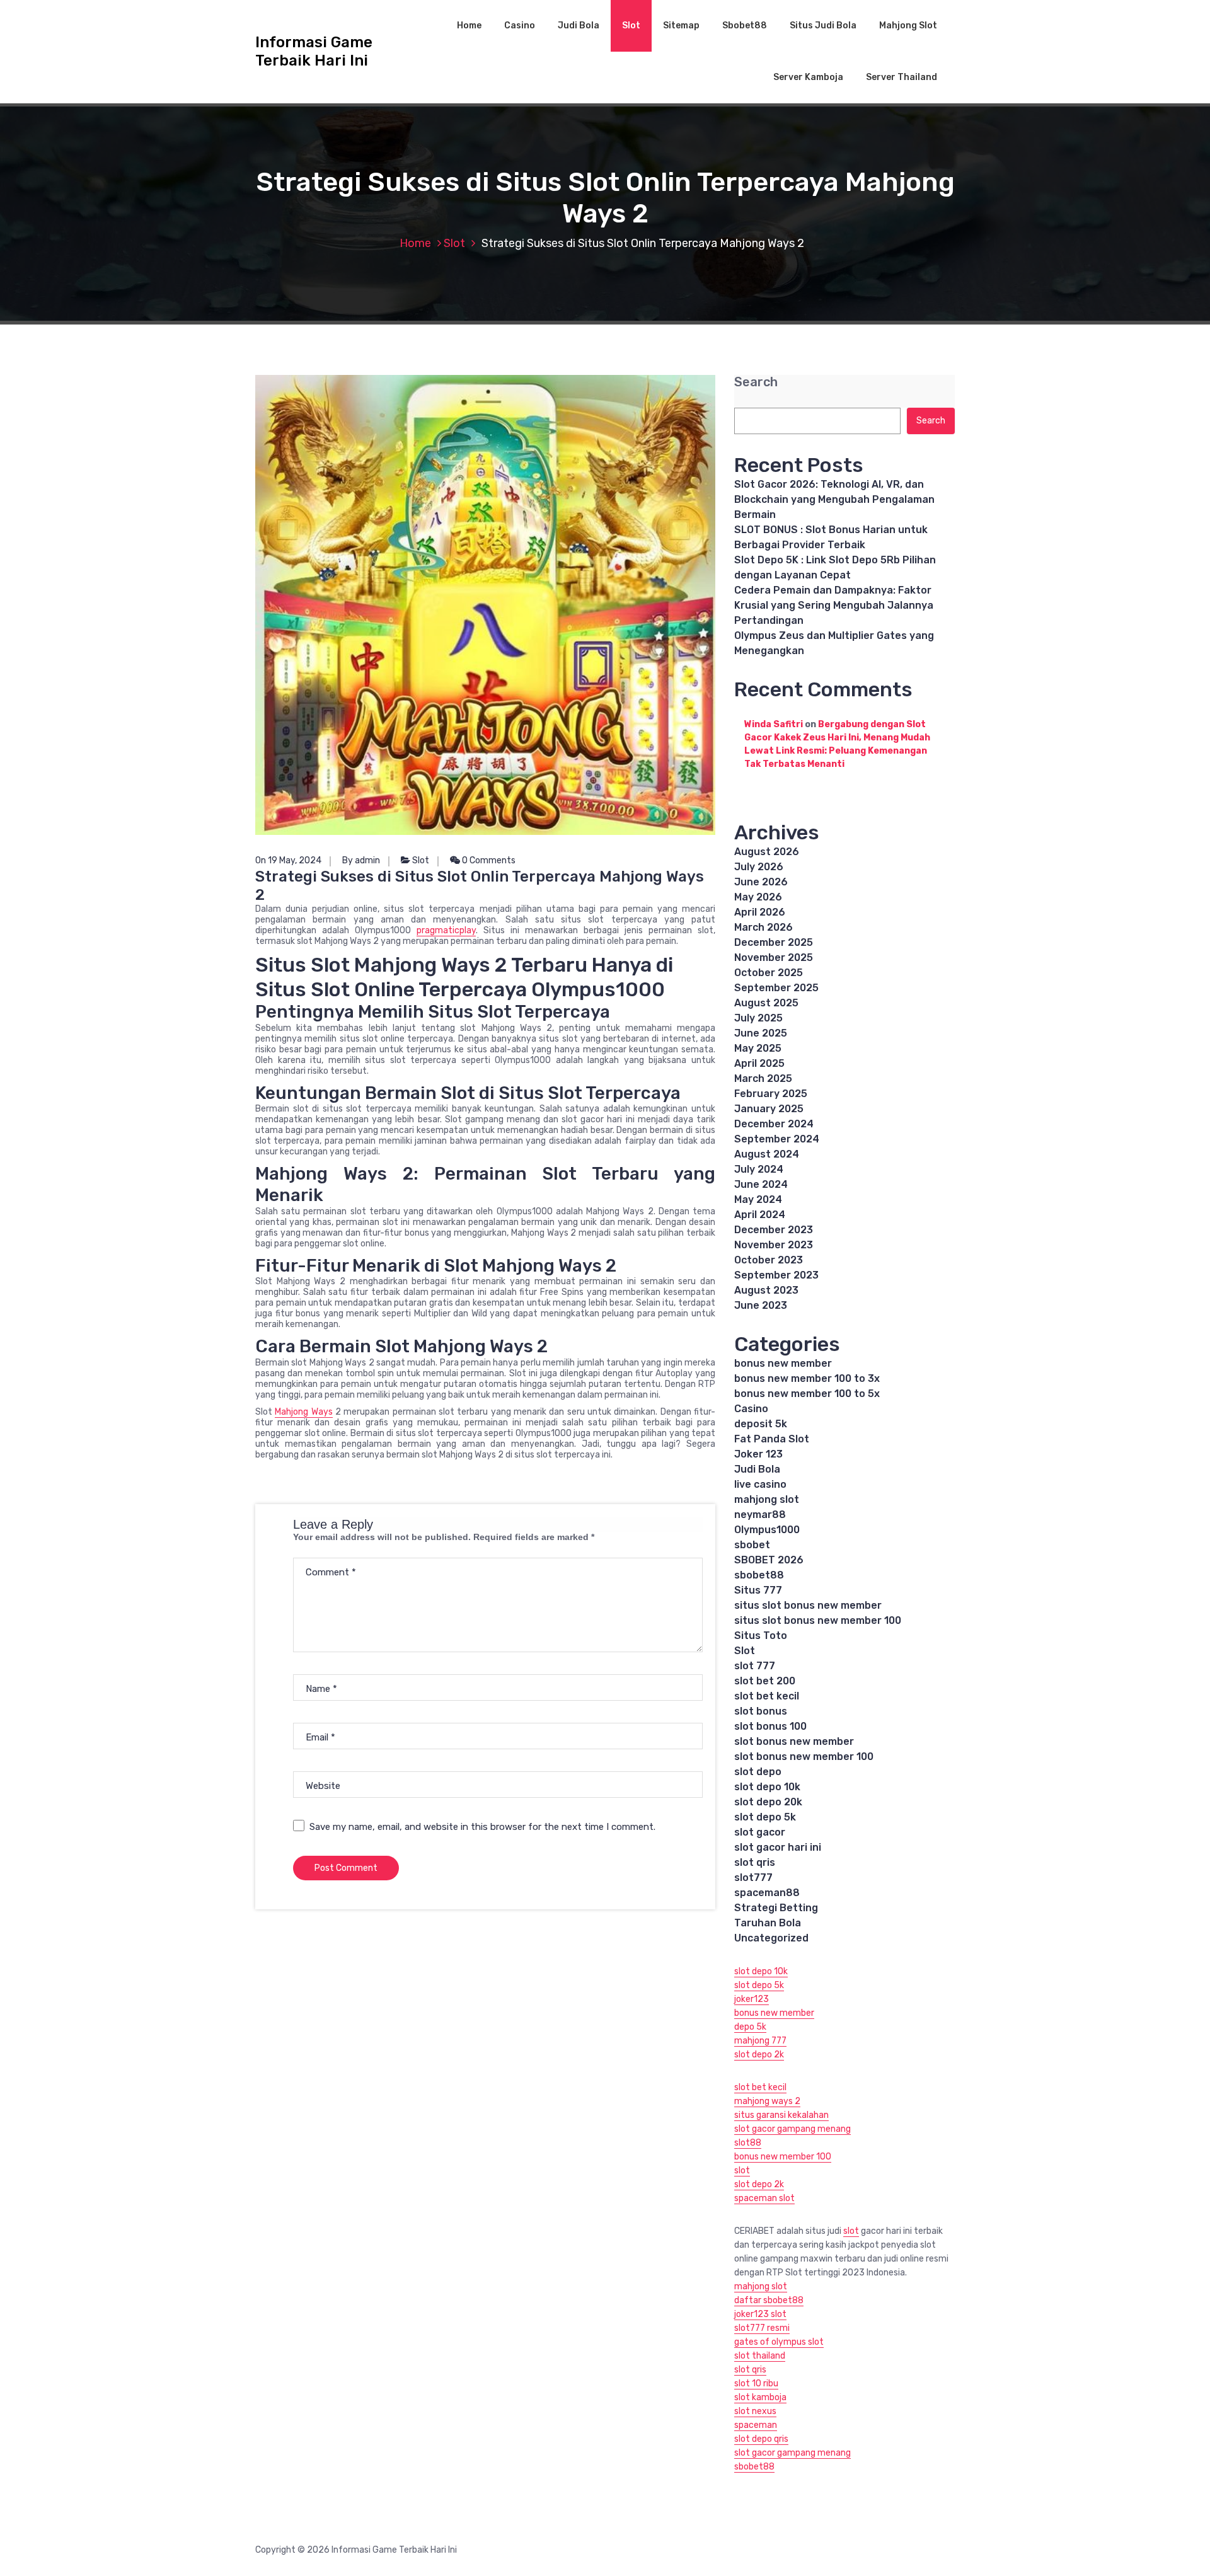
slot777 (753, 1877)
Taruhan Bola (768, 1923)
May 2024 (758, 1199)
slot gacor (760, 1832)
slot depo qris (761, 2439)
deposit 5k (761, 1424)
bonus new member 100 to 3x (807, 1378)
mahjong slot (767, 1499)
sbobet (752, 1545)
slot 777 (755, 1666)
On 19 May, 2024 (288, 860)
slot (742, 2171)
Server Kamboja (808, 77)
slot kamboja (760, 2397)
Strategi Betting (776, 1908)
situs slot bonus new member (808, 1605)
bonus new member (783, 1363)
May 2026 (758, 897)
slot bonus (761, 1711)
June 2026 (761, 882)
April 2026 (760, 912)
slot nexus (755, 2411)
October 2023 (769, 1260)
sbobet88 (759, 1575)
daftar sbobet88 (769, 2300)
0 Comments (488, 860)
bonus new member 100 (783, 2157)
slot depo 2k (759, 2055)
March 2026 (763, 927)
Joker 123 (758, 1454)
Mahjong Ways (303, 1412)
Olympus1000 (767, 1530)
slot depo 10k (767, 1787)
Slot (631, 26)
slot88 (748, 2143)
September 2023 (776, 1275)
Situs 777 (758, 1590)
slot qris (755, 1862)
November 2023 (774, 1245)
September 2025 (776, 988)
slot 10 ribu (756, 2383)
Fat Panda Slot (772, 1439)
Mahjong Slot (908, 26)
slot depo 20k (768, 1802)
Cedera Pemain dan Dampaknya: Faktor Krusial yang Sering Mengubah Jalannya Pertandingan (834, 605)
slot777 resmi (762, 2328)
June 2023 (761, 1305)
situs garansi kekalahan (781, 2115)
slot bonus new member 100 (804, 1757)
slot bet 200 (765, 1681)
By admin (361, 860)
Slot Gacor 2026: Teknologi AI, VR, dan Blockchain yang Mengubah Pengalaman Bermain (834, 499)
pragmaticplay (446, 930)
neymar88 (760, 1515)
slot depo (758, 1772)
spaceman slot (764, 2198)
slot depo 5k (765, 1817)
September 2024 (777, 1139)
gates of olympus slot (779, 2342)
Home (469, 26)
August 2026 (767, 852)
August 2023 (766, 1290)
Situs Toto (761, 1636)
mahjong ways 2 (767, 2101)
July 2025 (758, 1018)
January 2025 (769, 1109)
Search (756, 382)
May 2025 (758, 1048)
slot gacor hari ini (778, 1847)
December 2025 (774, 942)
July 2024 (759, 1169)
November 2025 (774, 957)
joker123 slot (760, 2314)
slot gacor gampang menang (792, 2129)
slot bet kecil (767, 1696)
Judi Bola (579, 26)
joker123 (752, 1999)
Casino (520, 26)
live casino (760, 1484)
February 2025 (771, 1094)
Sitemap (681, 26)
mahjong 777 (760, 2041)
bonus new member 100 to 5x (807, 1394)
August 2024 (767, 1154)
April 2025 (759, 1063)
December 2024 (774, 1124)
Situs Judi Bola (823, 26)
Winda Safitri (774, 724)
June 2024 (761, 1184)
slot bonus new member (794, 1741)
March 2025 (763, 1078)
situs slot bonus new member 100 (818, 1620)
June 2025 (761, 1033)
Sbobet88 (745, 26)
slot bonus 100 (770, 1726)
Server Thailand (902, 77)
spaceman (756, 2425)
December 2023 (774, 1230)
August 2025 (766, 1003)
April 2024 (760, 1215)
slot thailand (760, 2356)
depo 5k (750, 2027)
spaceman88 (767, 1893)
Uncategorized (771, 1938)
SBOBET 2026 (769, 1560)
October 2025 (769, 973)
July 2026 (759, 867)
